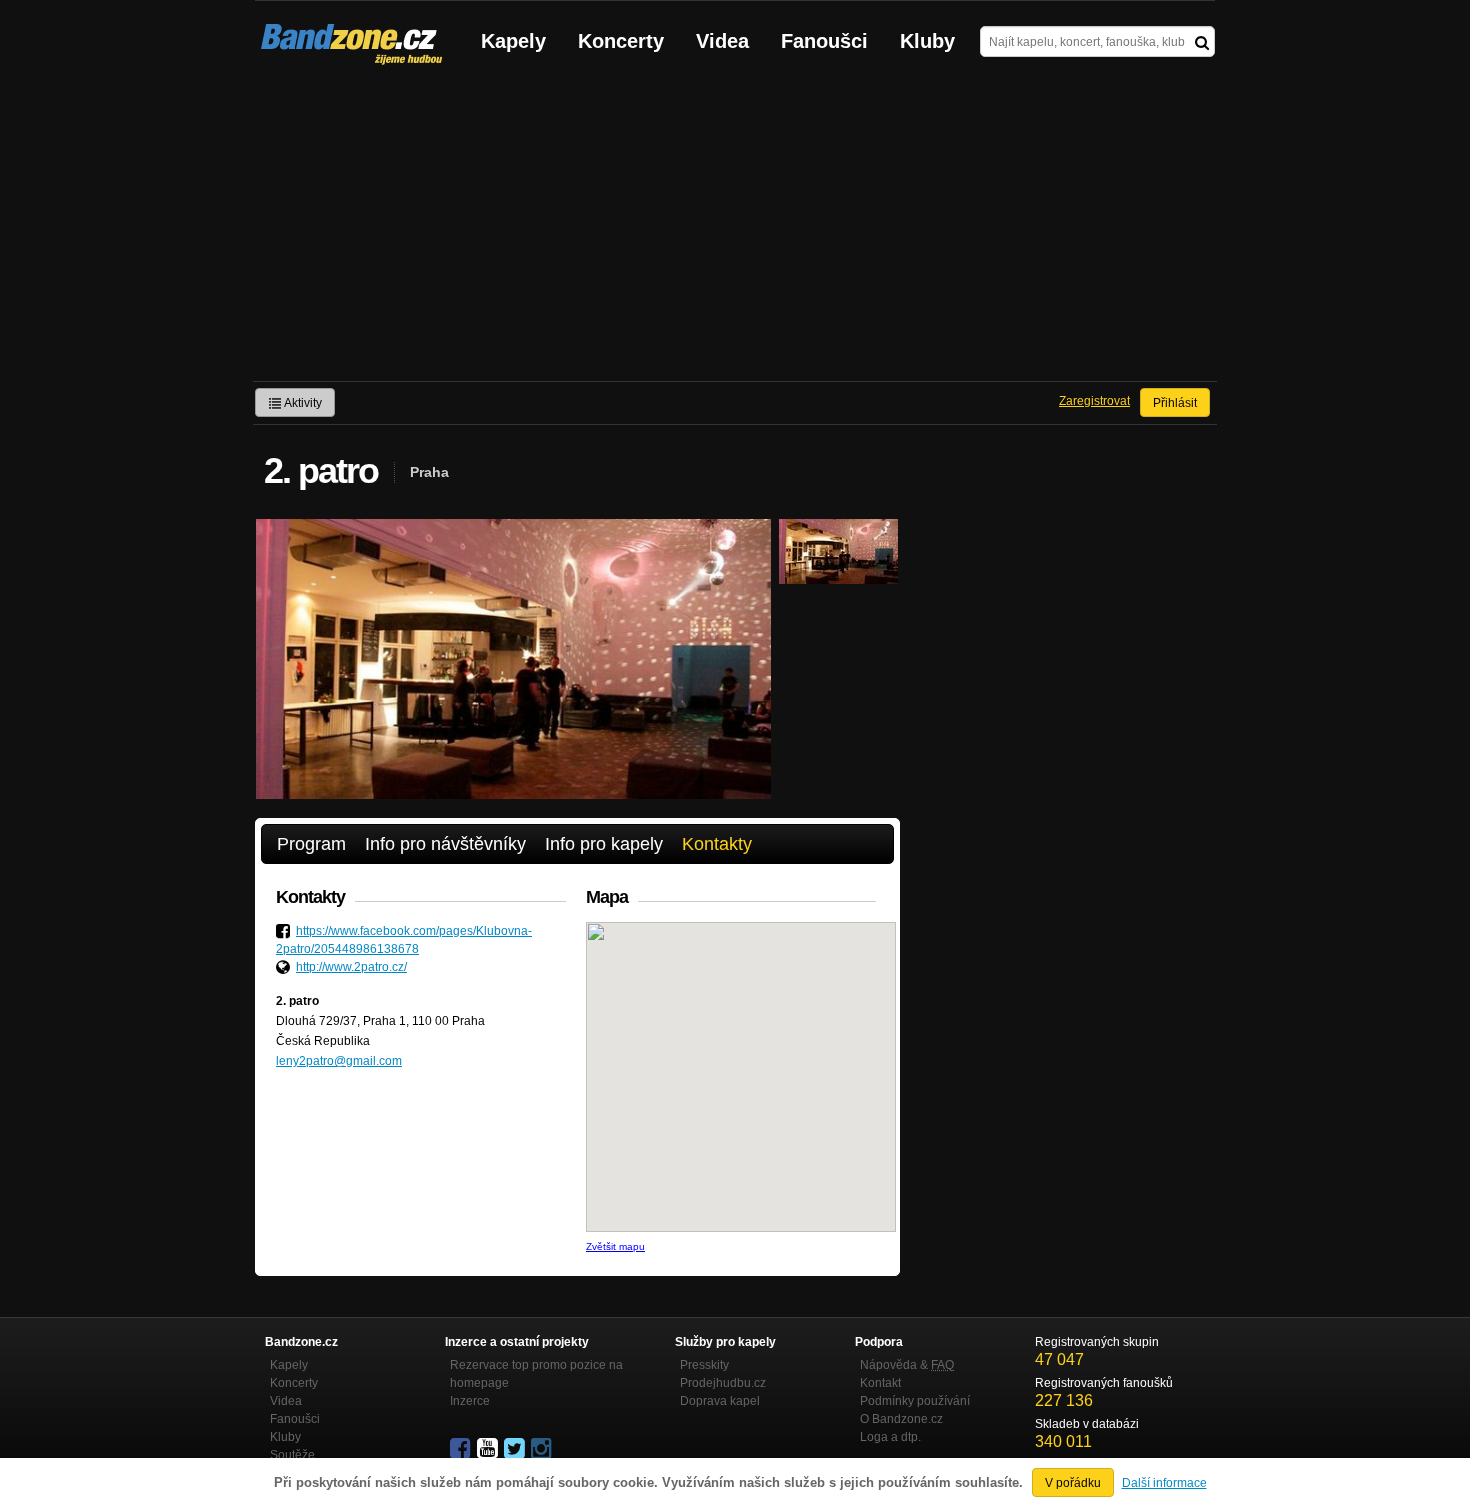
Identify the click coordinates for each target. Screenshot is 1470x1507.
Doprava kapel (720, 1401)
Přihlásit (1175, 403)
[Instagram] (543, 1449)
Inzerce (470, 1401)
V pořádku (1073, 1483)
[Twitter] (516, 1449)
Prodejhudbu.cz (723, 1383)
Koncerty (621, 41)
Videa (722, 41)
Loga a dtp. (890, 1437)
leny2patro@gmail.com (339, 1061)
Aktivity (302, 403)
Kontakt (880, 1383)
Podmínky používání (915, 1401)
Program (311, 844)
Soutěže (292, 1455)
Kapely (513, 41)
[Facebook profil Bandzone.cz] (462, 1449)
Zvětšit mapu (615, 1246)
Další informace (1164, 1483)
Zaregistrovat (1094, 401)
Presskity (704, 1365)
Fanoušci (824, 41)
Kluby (927, 41)
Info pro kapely (604, 844)
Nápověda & (907, 1365)
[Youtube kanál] (489, 1449)
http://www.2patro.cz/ (351, 967)
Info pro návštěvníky (445, 844)
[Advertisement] (735, 231)
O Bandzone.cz (901, 1419)
